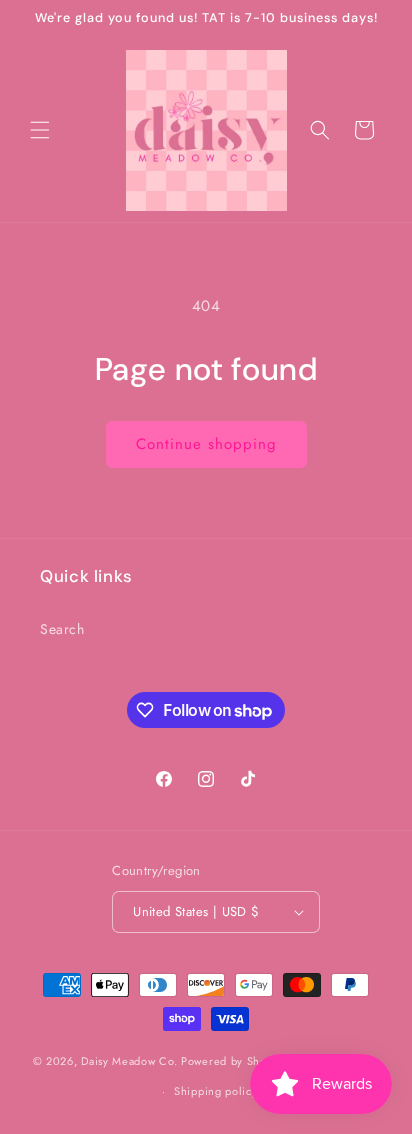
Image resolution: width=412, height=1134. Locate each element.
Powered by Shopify (234, 1061)
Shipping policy (216, 1091)
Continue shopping (206, 444)
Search (62, 629)
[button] (40, 130)
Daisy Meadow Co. (131, 1061)
